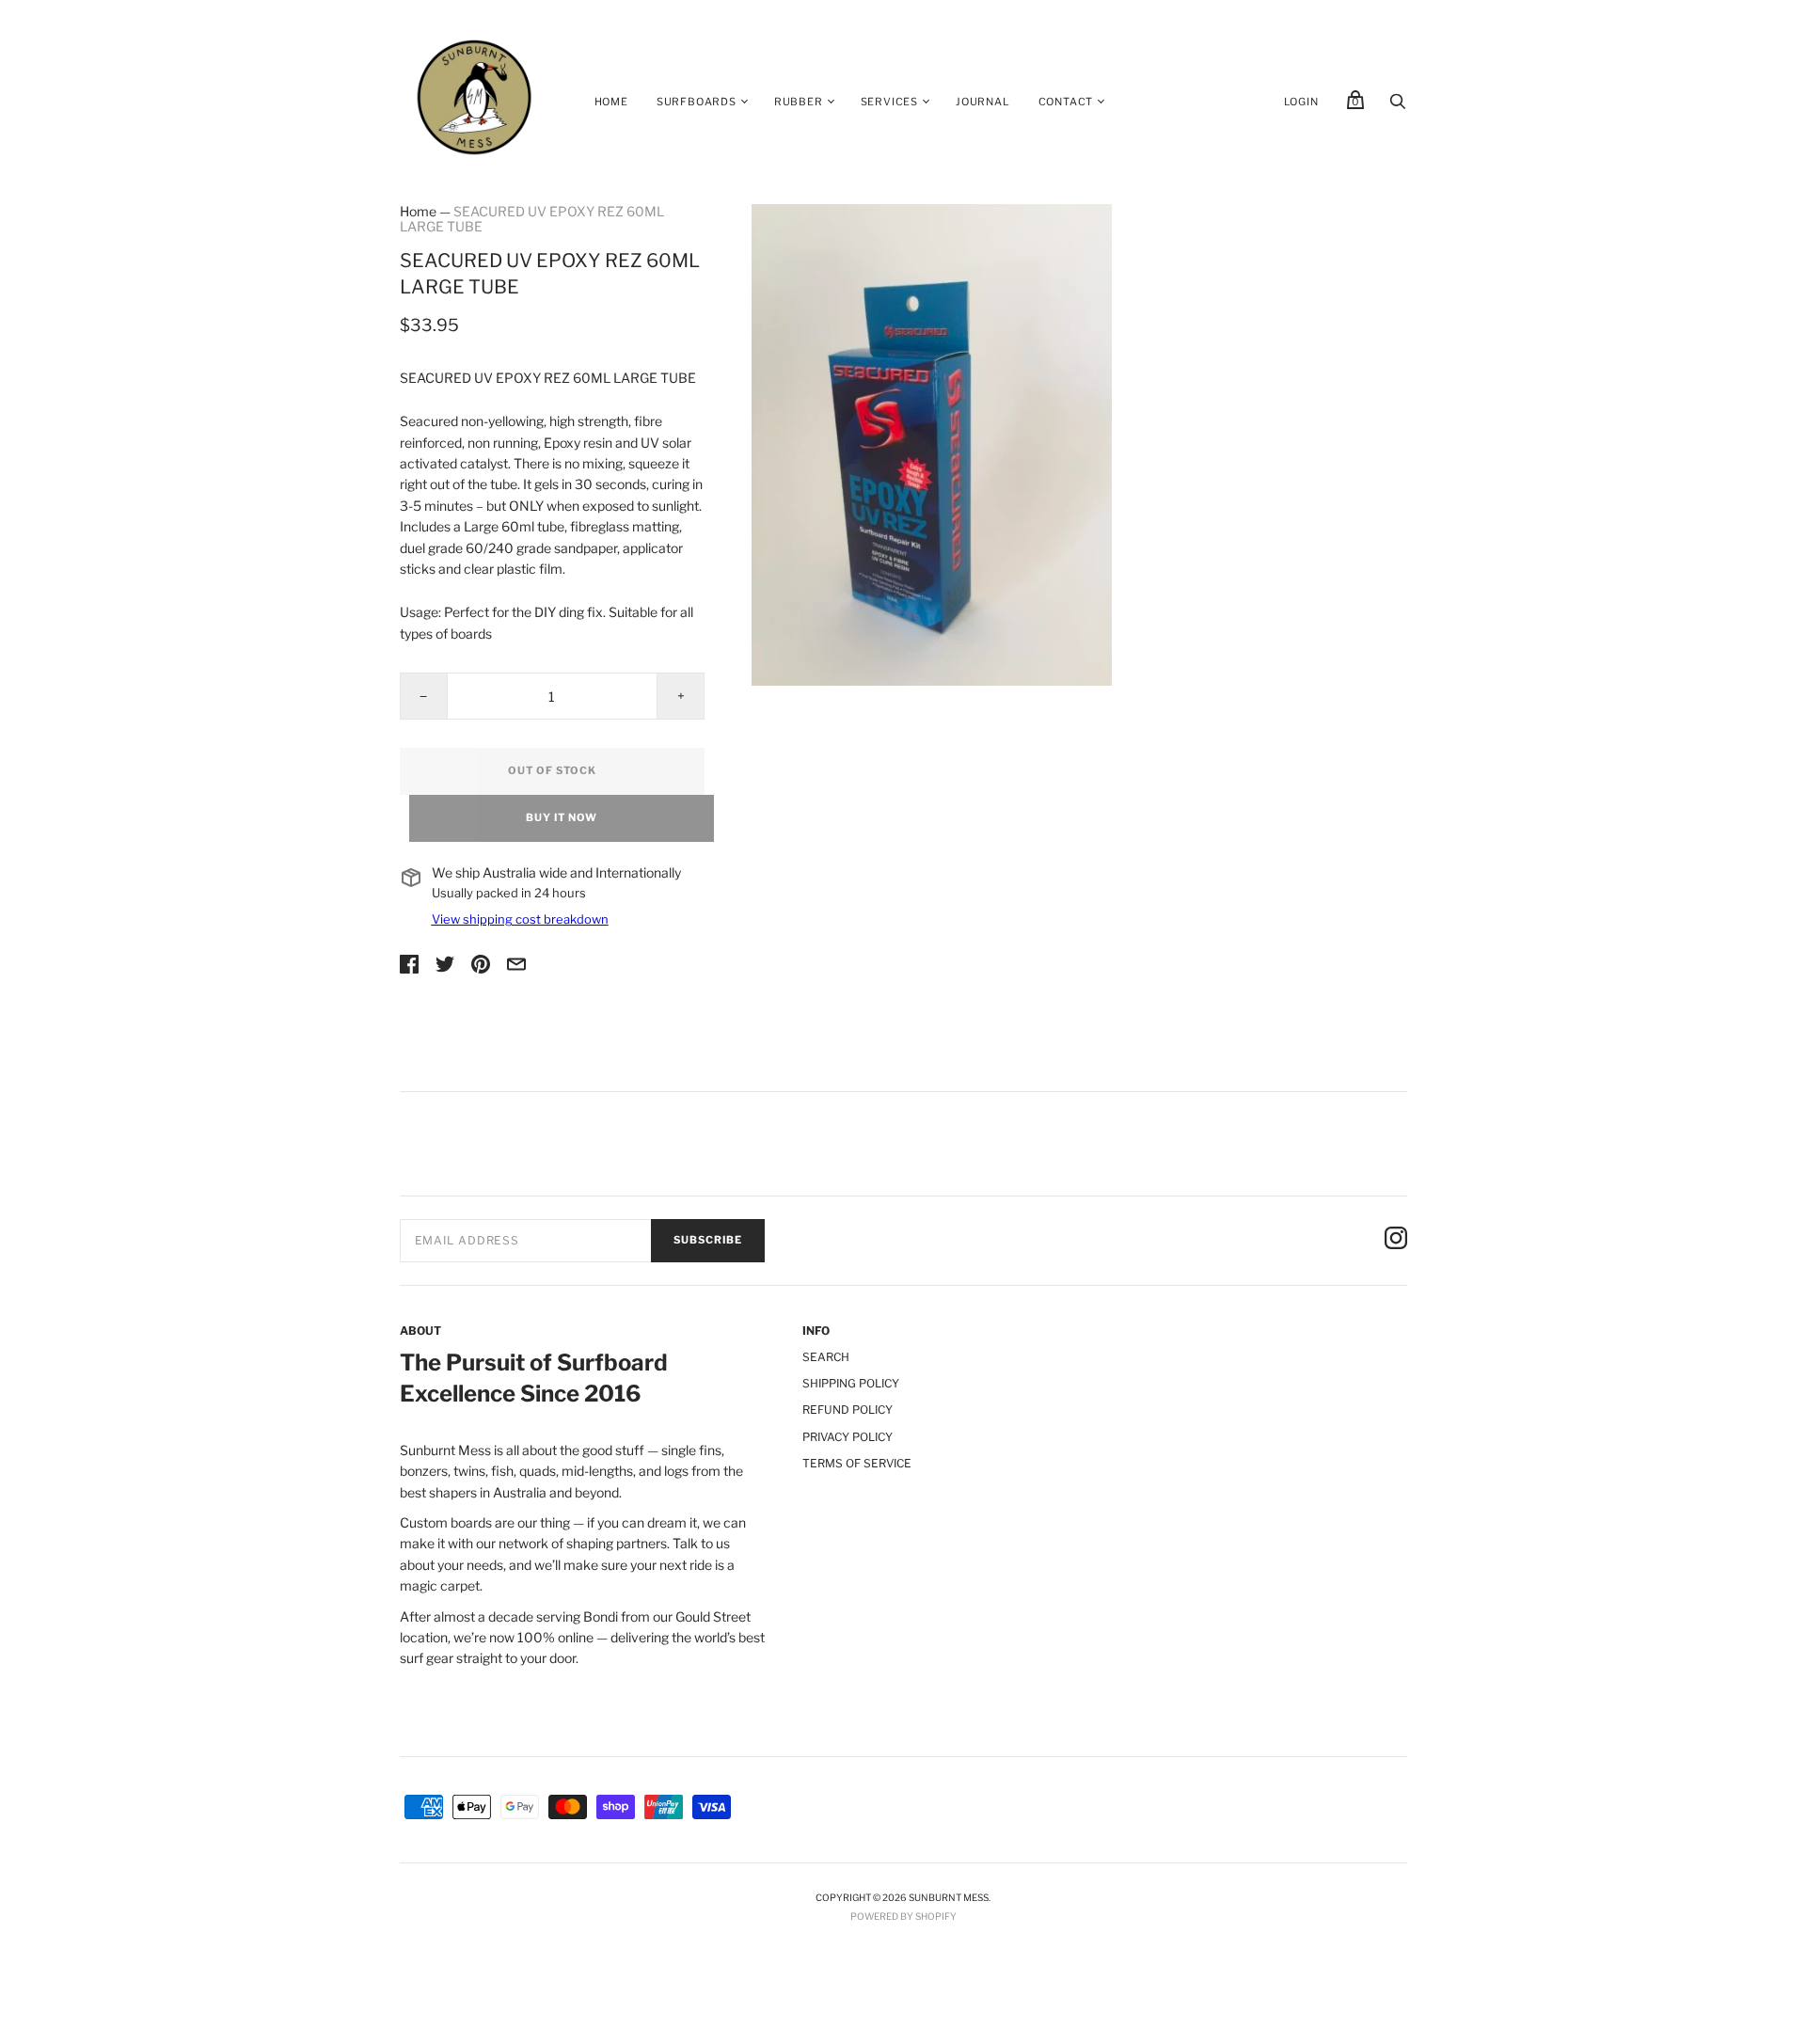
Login (1301, 102)
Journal (983, 102)
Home (611, 102)
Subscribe (708, 1240)
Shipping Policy (851, 1383)
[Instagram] (1396, 1241)
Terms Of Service (857, 1463)
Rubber (799, 102)
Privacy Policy (848, 1437)
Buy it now (562, 817)
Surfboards (697, 102)
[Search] (1398, 106)
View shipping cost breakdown (520, 919)
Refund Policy (848, 1410)
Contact (1066, 102)
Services (889, 102)
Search (826, 1357)
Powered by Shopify (903, 1916)
